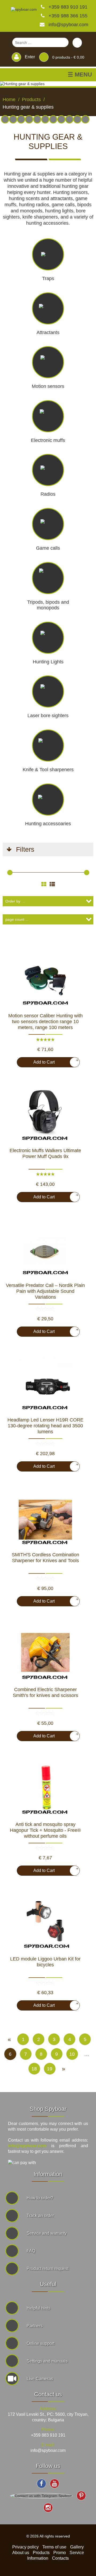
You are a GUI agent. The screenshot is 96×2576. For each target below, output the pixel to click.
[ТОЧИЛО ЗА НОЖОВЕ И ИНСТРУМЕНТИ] (45, 1520)
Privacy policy (25, 2547)
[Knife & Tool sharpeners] (61, 119)
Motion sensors (48, 386)
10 (72, 2054)
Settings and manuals (47, 2361)
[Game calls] (85, 119)
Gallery (77, 2547)
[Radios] (29, 119)
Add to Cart (54, 1061)
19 (50, 2069)
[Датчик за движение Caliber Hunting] (45, 981)
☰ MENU (80, 75)
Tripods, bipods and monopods (48, 605)
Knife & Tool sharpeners (48, 770)
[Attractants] (21, 119)
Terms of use (54, 2547)
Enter (29, 57)
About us (21, 2553)
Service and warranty (47, 2233)
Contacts (60, 2558)
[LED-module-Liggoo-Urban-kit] (45, 1924)
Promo (60, 2553)
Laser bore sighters (48, 716)
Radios (48, 494)
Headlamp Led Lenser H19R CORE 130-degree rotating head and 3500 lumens (45, 1426)
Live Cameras (40, 2379)
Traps (48, 278)
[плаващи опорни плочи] (45, 1654)
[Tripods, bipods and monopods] (45, 119)
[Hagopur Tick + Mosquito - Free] (45, 1789)
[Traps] (77, 119)
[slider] (10, 873)
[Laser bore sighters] (13, 119)
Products (41, 2553)
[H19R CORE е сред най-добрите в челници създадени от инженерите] (45, 1385)
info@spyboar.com (68, 25)
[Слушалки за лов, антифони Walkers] (45, 1115)
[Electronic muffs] (37, 119)
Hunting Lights (48, 662)
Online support (41, 2343)
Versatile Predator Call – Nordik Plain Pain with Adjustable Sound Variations (45, 1291)
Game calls (48, 548)
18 (34, 2069)
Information (38, 2558)
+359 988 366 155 (67, 16)
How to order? (40, 2198)
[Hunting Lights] (69, 119)
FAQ (31, 2251)
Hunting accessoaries (48, 824)
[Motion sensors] (5, 119)
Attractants (48, 332)
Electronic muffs (48, 440)
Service (77, 2553)
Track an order (40, 2216)
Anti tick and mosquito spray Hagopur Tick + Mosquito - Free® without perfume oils (45, 1830)
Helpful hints (39, 2308)
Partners (35, 2326)
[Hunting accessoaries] (53, 119)
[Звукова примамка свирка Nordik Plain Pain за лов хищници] (45, 1250)
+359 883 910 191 (67, 7)
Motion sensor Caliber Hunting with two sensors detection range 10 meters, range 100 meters (45, 1022)
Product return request (48, 2269)
